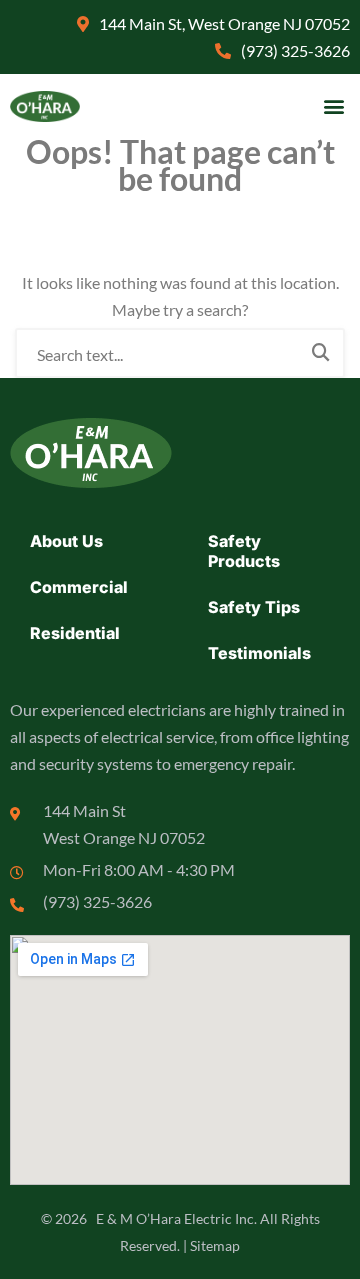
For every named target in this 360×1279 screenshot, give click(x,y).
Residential (75, 633)
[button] (333, 106)
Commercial (79, 587)
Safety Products (244, 551)
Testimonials (259, 653)
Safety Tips (254, 607)
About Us (66, 541)
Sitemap (215, 1245)
